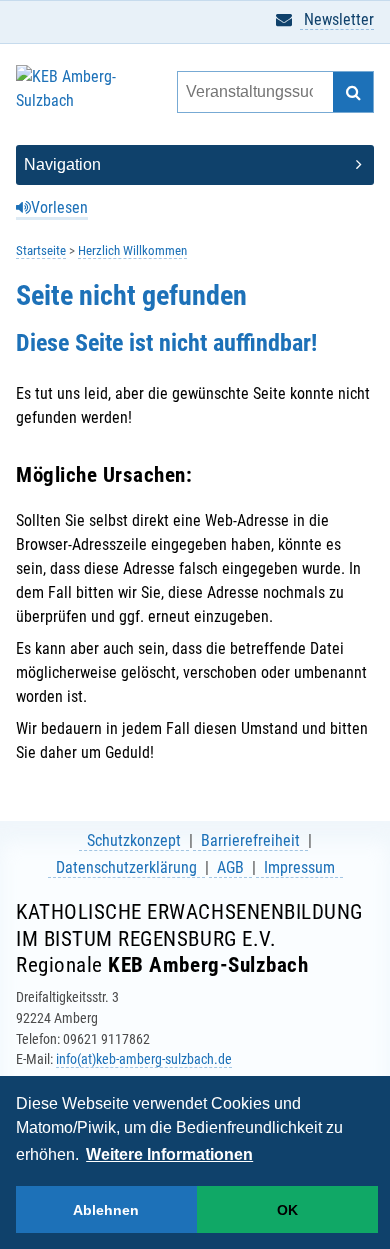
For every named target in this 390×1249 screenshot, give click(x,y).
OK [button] (287, 1210)
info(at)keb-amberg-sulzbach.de (144, 1059)
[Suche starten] (353, 92)
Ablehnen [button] (106, 1210)
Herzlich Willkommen (132, 250)
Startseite (41, 250)
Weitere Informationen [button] (169, 1154)
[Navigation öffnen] (195, 165)
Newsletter (337, 19)
